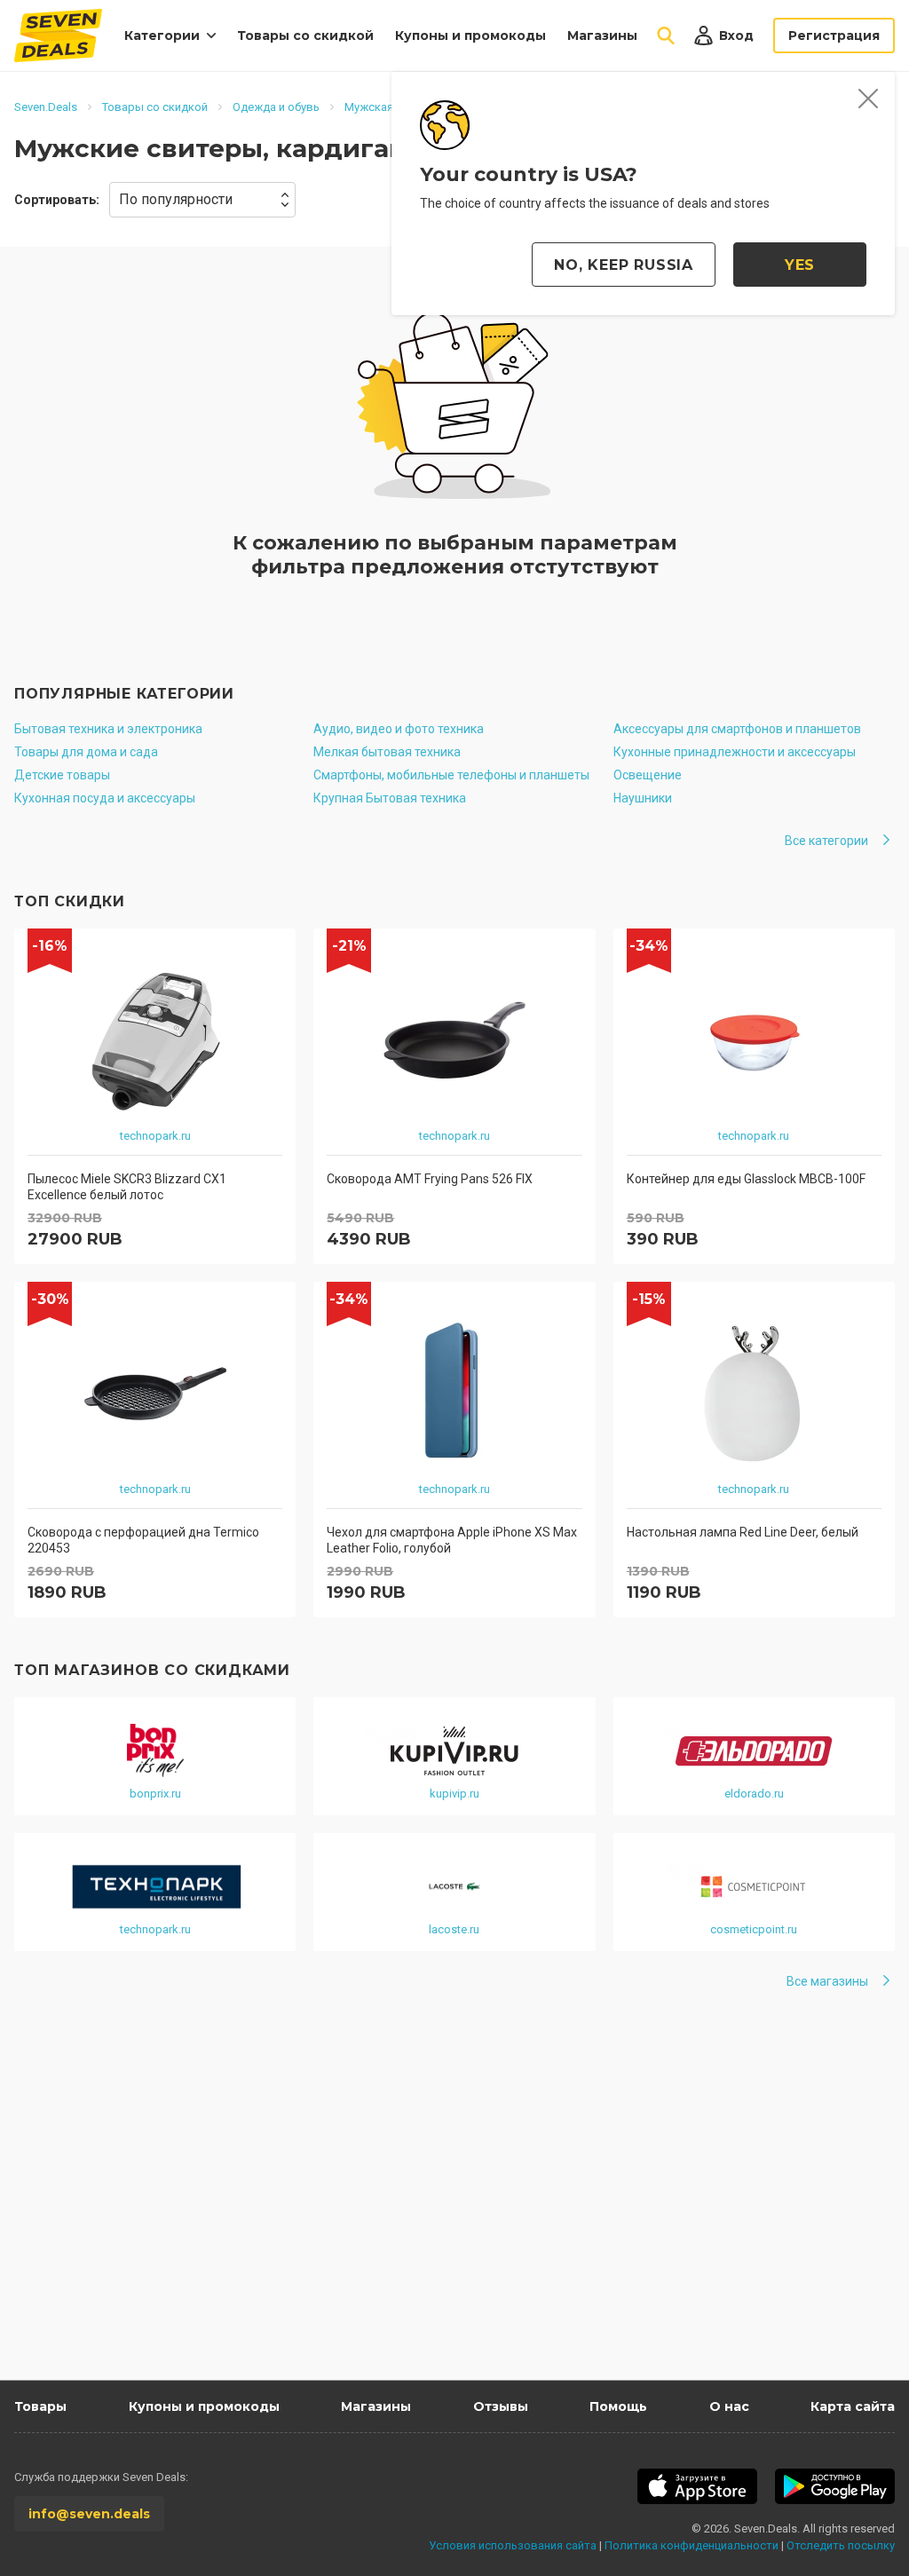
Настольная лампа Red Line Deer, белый (743, 1532)
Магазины (602, 36)
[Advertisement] (454, 2211)
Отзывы (501, 2406)
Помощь (618, 2406)
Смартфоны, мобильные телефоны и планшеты (451, 775)
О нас (729, 2406)
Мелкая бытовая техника (387, 752)
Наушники (643, 798)
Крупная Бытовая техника (390, 798)
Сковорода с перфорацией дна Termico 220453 (143, 1540)
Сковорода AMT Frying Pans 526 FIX (430, 1179)
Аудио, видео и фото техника (399, 729)
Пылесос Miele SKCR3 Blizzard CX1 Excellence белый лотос (127, 1187)
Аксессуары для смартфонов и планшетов (737, 729)
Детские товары (62, 775)
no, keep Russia (624, 265)
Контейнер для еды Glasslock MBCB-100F (746, 1179)
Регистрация (834, 36)
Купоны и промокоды (470, 36)
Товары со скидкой (305, 36)
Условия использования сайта (513, 2545)
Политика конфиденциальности (692, 2545)
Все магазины (827, 1981)
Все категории (826, 841)
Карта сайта (853, 2406)
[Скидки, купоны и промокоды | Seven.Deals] (58, 36)
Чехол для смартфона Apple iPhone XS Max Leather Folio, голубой (452, 1540)
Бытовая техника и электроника (108, 729)
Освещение (648, 775)
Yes (800, 265)
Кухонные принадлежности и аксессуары (735, 752)
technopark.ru (155, 1136)
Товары (40, 2406)
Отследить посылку (841, 2545)
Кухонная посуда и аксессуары (105, 798)
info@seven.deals (89, 2514)
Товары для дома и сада (86, 752)
